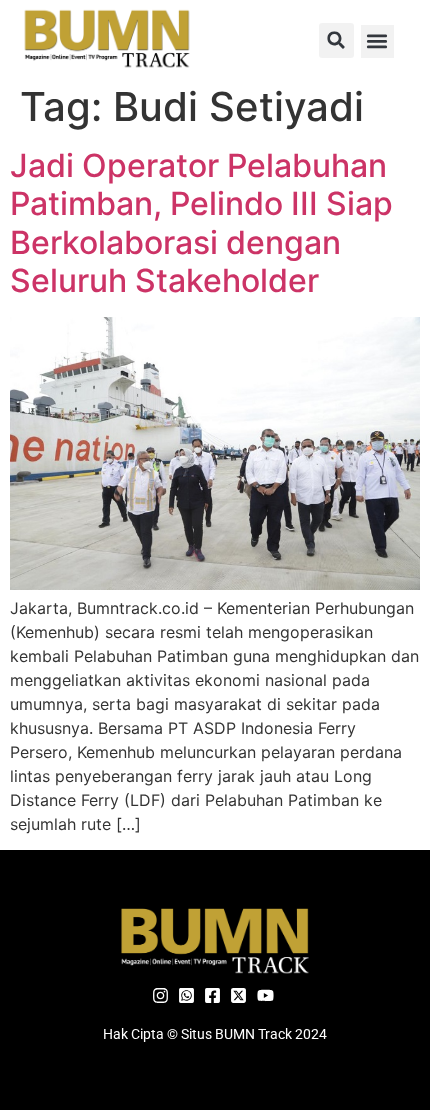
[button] (336, 40)
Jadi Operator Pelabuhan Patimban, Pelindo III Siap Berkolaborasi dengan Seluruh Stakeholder (201, 223)
